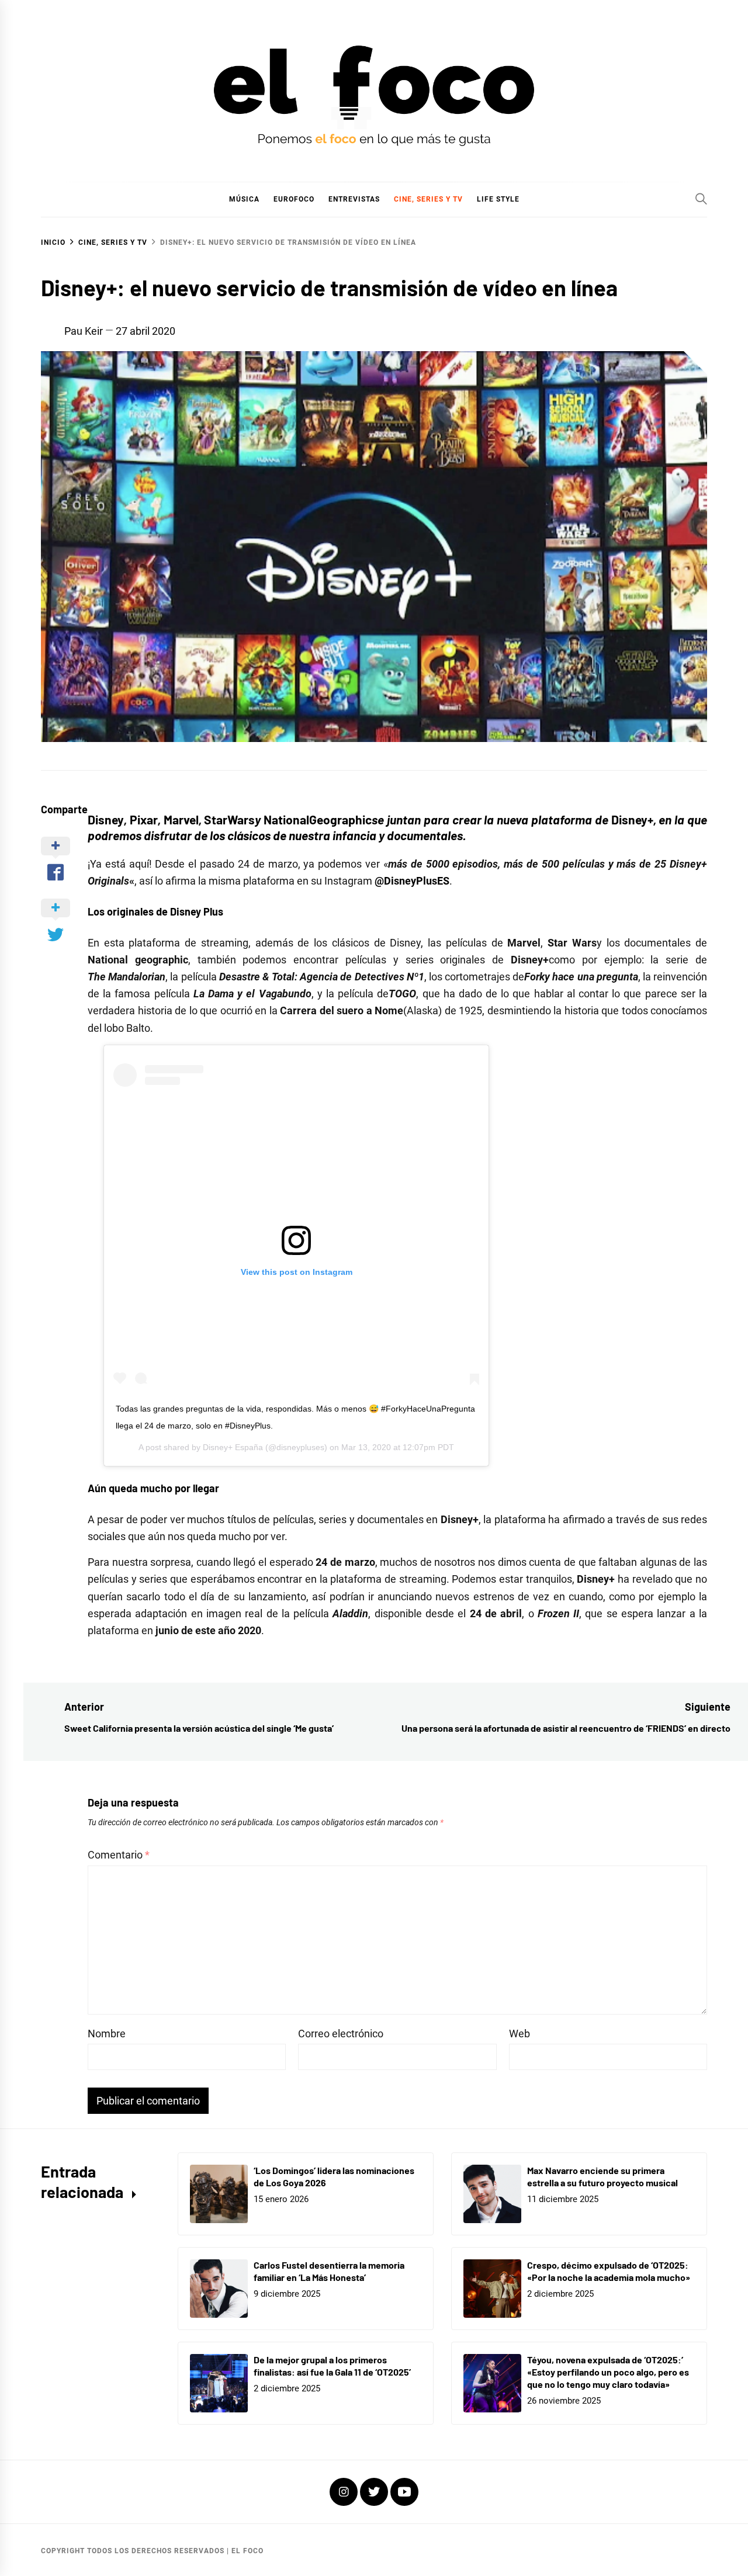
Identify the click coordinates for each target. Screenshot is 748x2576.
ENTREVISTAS (354, 199)
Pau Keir (84, 331)
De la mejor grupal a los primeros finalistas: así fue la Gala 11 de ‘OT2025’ (332, 2366)
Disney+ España (233, 1447)
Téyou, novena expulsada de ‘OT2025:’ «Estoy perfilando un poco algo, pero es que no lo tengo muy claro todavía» (608, 2372)
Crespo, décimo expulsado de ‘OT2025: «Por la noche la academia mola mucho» (609, 2271)
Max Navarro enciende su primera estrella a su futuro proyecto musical (602, 2176)
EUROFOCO (294, 199)
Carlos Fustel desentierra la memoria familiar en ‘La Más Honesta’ (329, 2271)
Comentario (119, 1855)
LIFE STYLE (498, 199)
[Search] (701, 199)
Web (520, 2034)
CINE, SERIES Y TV (428, 199)
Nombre (107, 2034)
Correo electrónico (341, 2034)
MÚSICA (244, 199)
